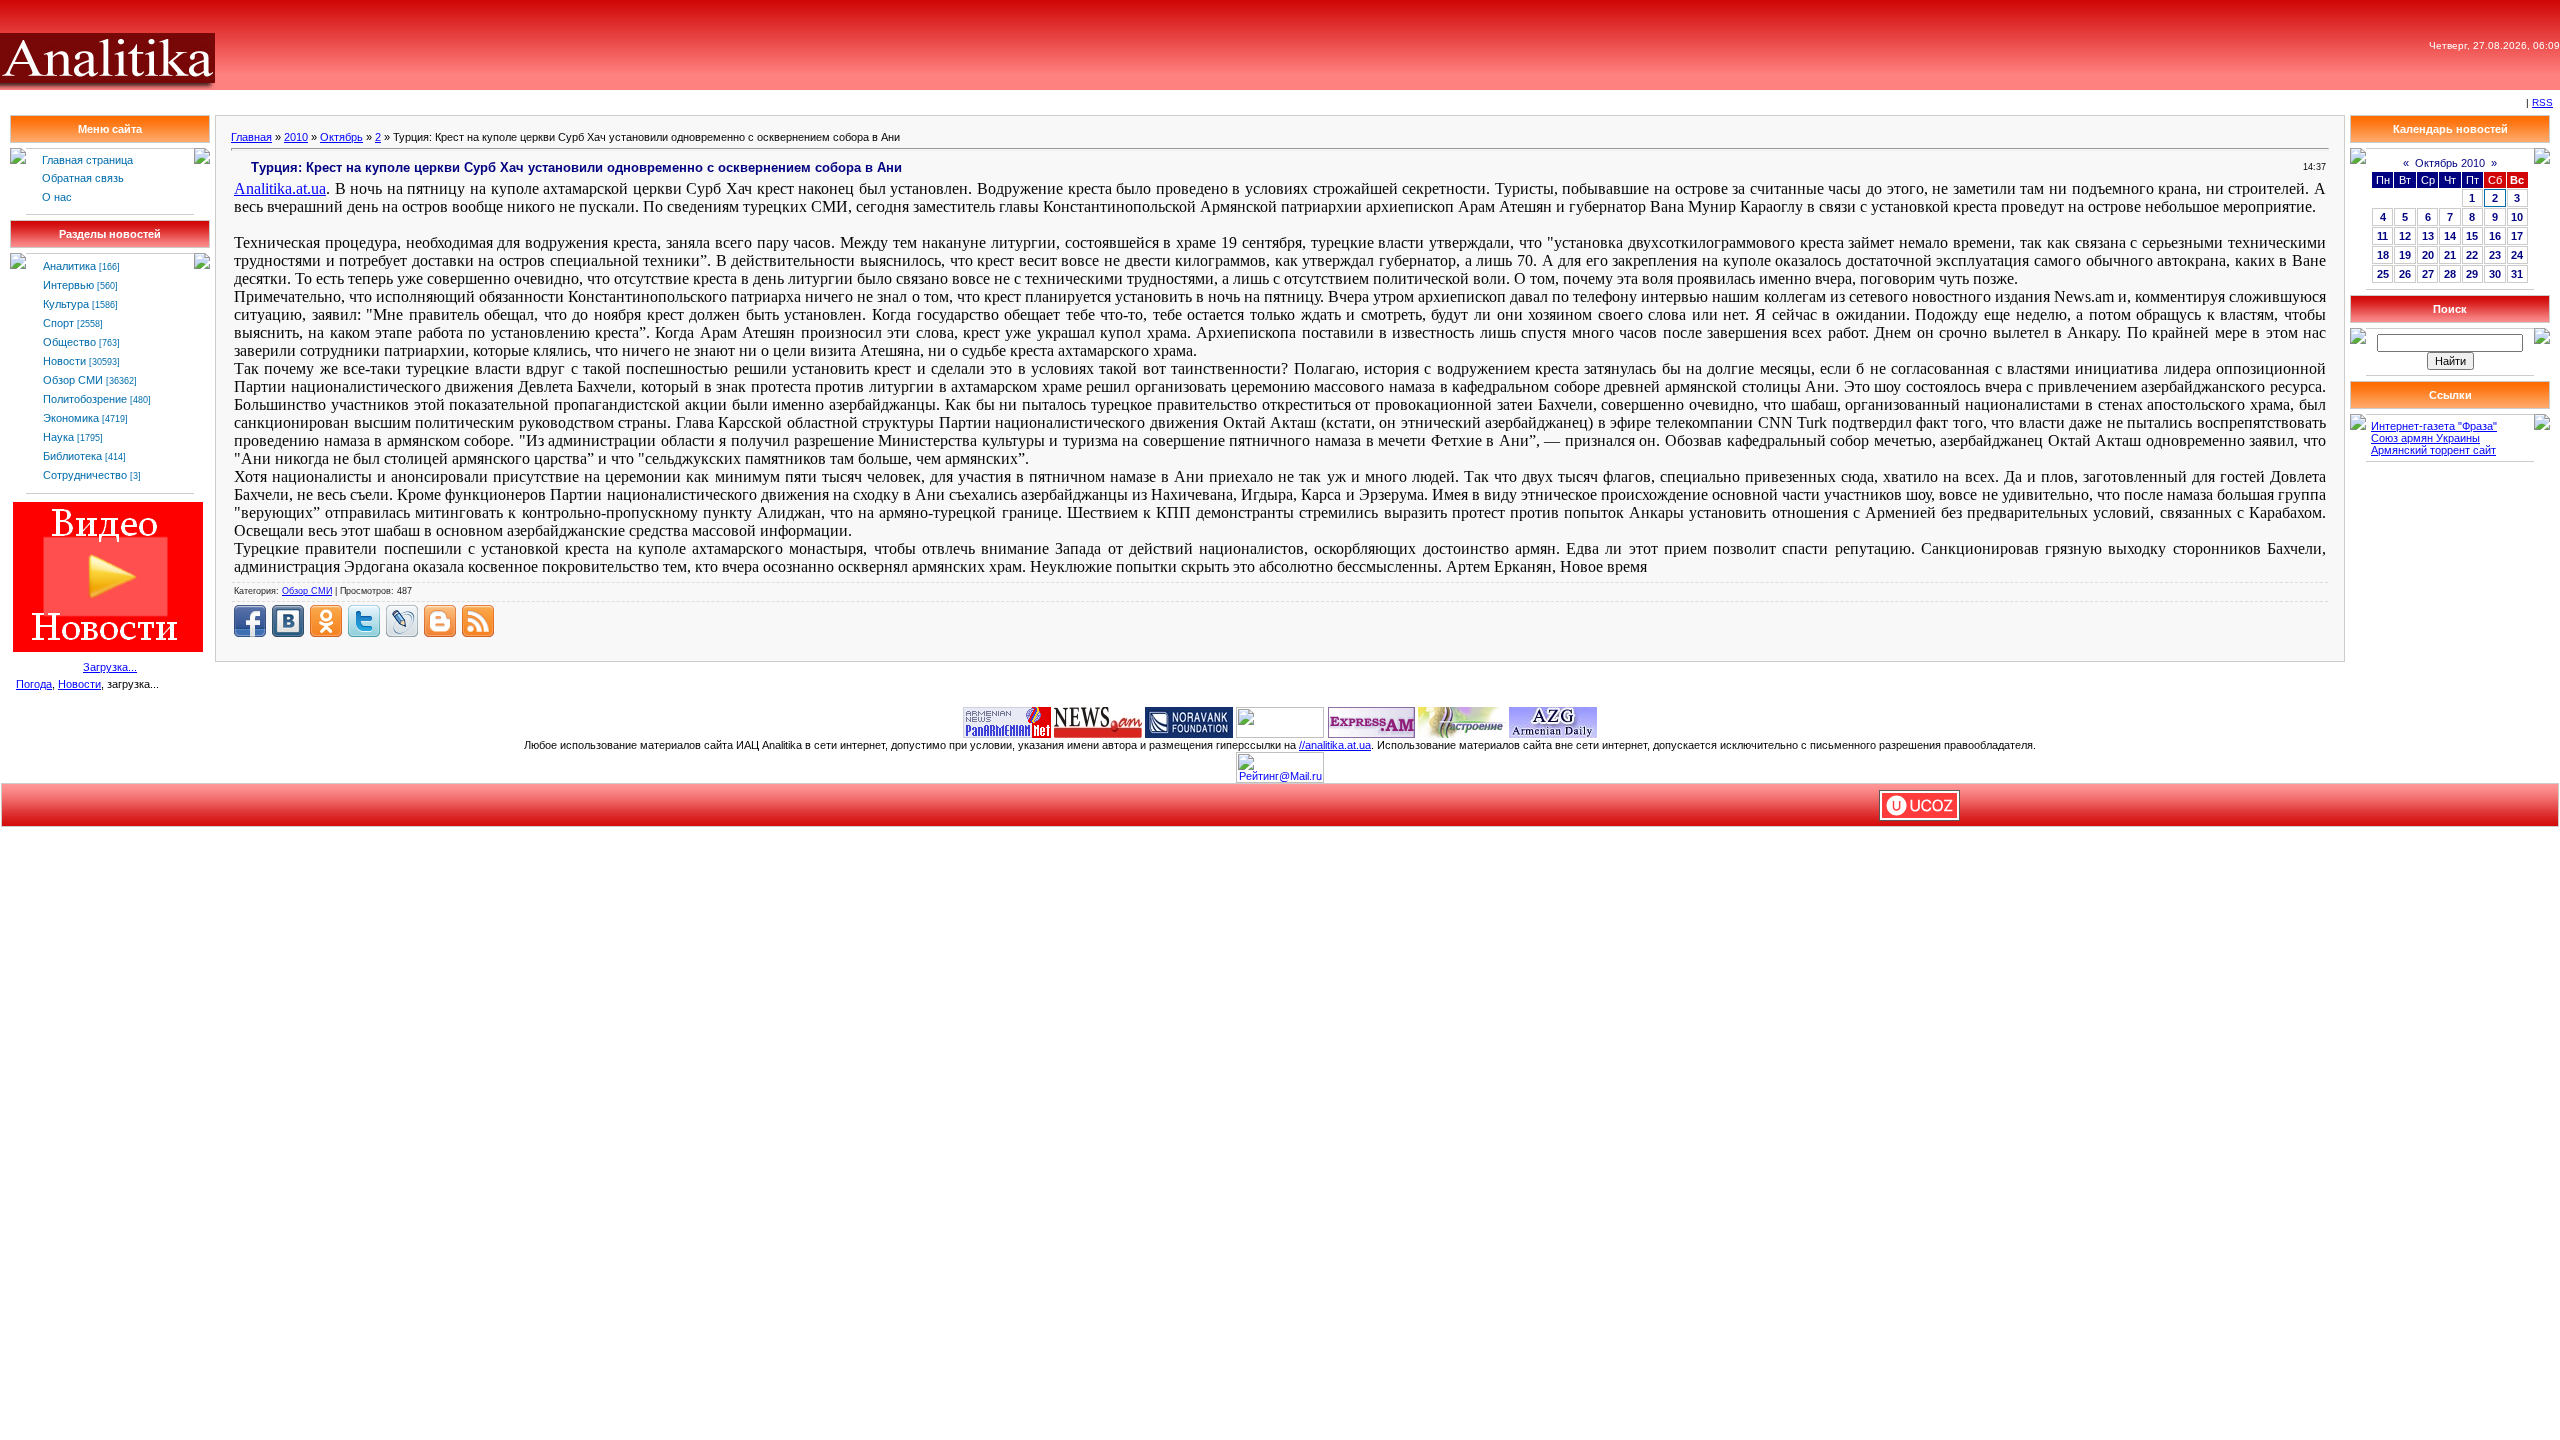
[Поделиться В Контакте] (288, 621)
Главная (251, 137)
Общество (69, 342)
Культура (66, 304)
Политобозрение (85, 399)
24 (2517, 255)
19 (2405, 255)
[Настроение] (1462, 721)
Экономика (71, 418)
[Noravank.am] (1189, 721)
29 (2472, 274)
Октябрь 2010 (2450, 163)
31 (2517, 274)
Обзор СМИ (73, 380)
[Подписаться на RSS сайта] (478, 621)
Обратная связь (83, 178)
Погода (34, 684)
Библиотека (72, 456)
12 (2405, 236)
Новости (64, 361)
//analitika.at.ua (1335, 745)
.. (280, 188)
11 (2382, 236)
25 (2383, 274)
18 (2383, 255)
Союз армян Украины (2425, 438)
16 (2495, 236)
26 (2405, 274)
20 (2428, 255)
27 (2428, 274)
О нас (57, 197)
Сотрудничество (85, 475)
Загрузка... (110, 667)
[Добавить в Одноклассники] (326, 621)
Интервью (68, 285)
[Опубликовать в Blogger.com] (440, 621)
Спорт (58, 323)
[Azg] (1553, 721)
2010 (296, 137)
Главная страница (87, 160)
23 (2495, 255)
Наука (58, 437)
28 (2450, 274)
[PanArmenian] (1007, 721)
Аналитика (69, 266)
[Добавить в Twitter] (364, 621)
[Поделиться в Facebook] (250, 621)
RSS (2542, 102)
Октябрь (341, 137)
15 (2472, 236)
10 (2517, 217)
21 (2450, 255)
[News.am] (1098, 721)
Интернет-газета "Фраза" (2434, 426)
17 (2517, 236)
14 (2450, 236)
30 (2495, 274)
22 (2472, 255)
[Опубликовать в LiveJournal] (402, 621)
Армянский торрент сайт (2433, 450)
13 (2428, 236)
